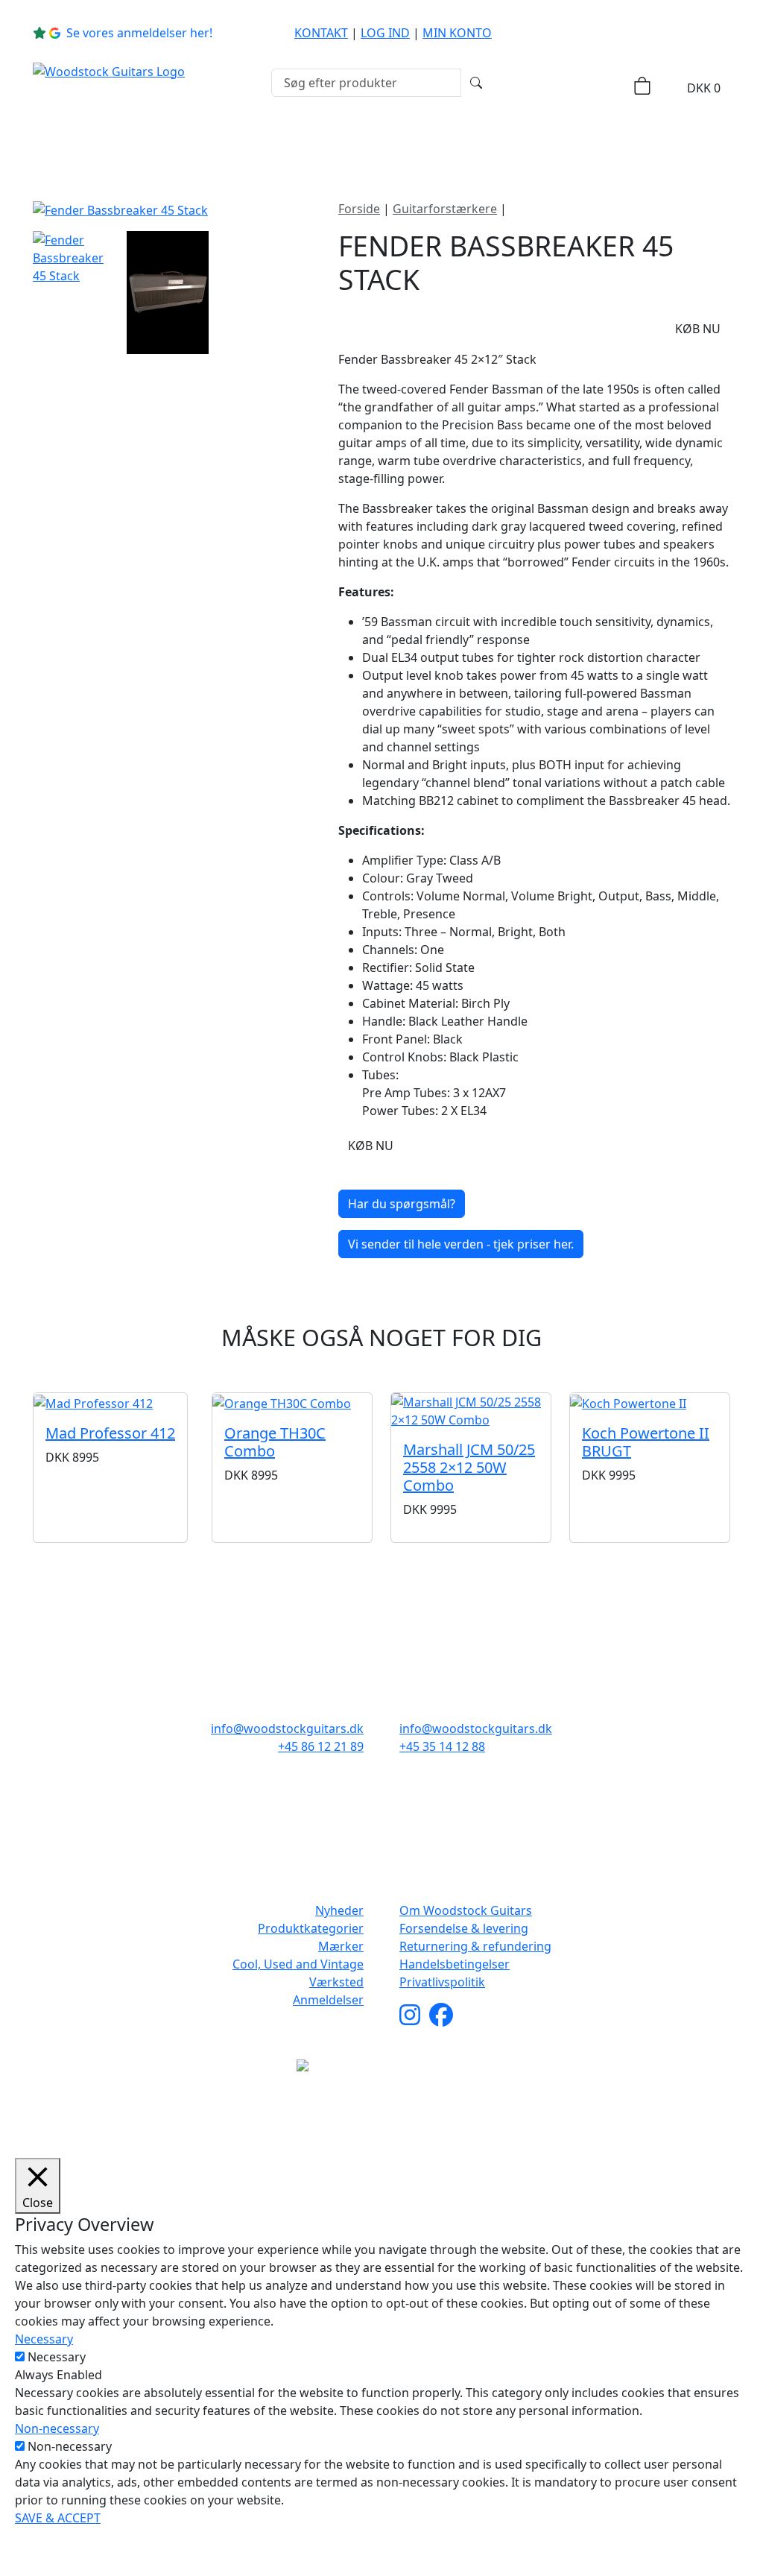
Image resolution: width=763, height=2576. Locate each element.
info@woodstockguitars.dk (287, 1729)
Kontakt (321, 33)
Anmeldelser (328, 2000)
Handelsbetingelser (455, 1964)
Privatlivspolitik (442, 1982)
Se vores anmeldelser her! (139, 33)
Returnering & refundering (475, 1946)
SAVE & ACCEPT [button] (58, 2518)
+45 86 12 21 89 (321, 1746)
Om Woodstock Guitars (466, 1910)
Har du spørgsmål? (402, 1204)
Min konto (457, 33)
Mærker (351, 143)
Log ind (385, 33)
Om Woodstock (644, 143)
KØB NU (698, 329)
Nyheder (89, 143)
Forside (359, 209)
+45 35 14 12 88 (442, 1746)
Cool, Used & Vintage (491, 143)
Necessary (57, 2357)
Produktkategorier (215, 143)
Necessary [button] (44, 2339)
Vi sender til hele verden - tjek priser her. (461, 1244)
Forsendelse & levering (464, 1928)
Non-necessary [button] (57, 2428)
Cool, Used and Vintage (298, 1964)
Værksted (336, 1982)
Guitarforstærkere (445, 209)
